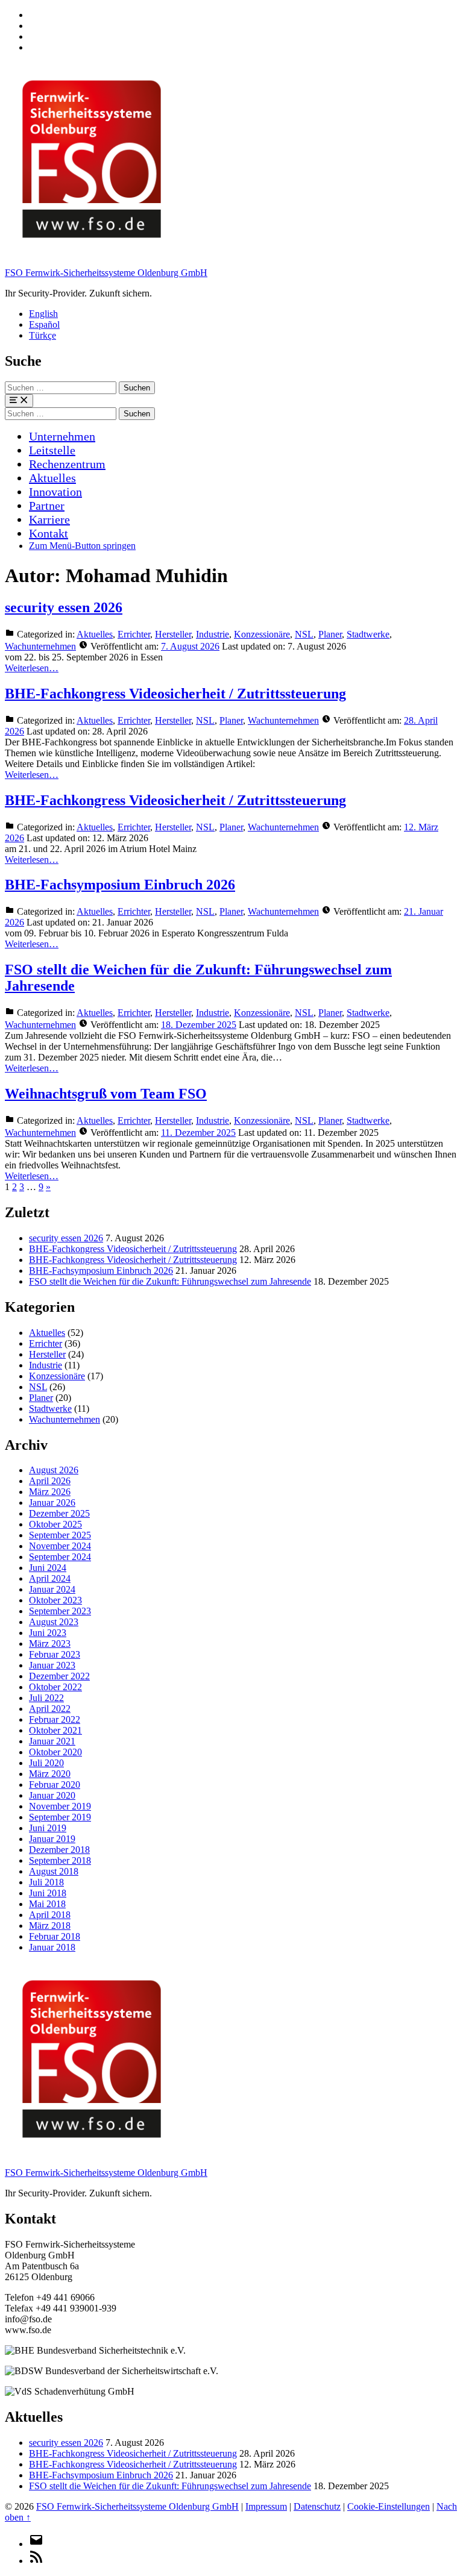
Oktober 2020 (55, 1752)
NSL (304, 634)
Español (44, 324)
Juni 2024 (48, 1568)
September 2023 (60, 1611)
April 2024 (50, 1578)
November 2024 (60, 1546)
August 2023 (54, 1622)
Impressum (266, 2506)
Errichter (134, 634)
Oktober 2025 (55, 1524)
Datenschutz (317, 2506)
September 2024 (60, 1557)
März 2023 (50, 1644)
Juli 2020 (46, 1763)
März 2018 (50, 1926)
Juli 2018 (46, 1882)
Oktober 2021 (55, 1730)
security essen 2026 (64, 607)
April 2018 (50, 1915)
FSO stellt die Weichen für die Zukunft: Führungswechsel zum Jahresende (170, 1281)
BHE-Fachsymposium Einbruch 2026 (120, 885)
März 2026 (50, 1492)
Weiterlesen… (32, 668)
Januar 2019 (52, 1839)
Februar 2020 (55, 1785)
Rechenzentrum (67, 464)
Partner (47, 506)
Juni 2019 (48, 1828)
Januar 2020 (52, 1795)
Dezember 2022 (59, 1676)
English (43, 314)
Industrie (213, 634)
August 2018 (54, 1871)
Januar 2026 (52, 1503)
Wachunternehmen (40, 646)
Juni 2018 (48, 1893)
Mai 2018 (47, 1904)
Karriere (49, 519)
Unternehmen (62, 436)
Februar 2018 (55, 1936)
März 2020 (50, 1774)
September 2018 (60, 1860)
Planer (330, 634)
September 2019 (60, 1817)
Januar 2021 (52, 1741)
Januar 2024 (52, 1589)
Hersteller (173, 634)
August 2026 (54, 1470)
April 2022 (50, 1709)
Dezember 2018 (59, 1850)
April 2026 (50, 1481)
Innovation (55, 492)
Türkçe (43, 335)
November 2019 (60, 1806)
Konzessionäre (262, 634)
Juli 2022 (46, 1698)
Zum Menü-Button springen (82, 546)
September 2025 (60, 1535)
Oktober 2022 (55, 1687)
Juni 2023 (48, 1633)
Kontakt (49, 533)
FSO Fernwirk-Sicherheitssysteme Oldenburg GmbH (106, 273)
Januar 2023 (52, 1665)
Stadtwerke (368, 634)
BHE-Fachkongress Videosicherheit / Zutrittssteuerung (175, 694)
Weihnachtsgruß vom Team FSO (106, 1094)
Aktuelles (52, 478)
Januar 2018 (52, 1947)
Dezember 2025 (59, 1513)
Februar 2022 (55, 1719)
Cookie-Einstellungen (389, 2506)
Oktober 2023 (55, 1600)
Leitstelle (52, 450)
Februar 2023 (55, 1654)
